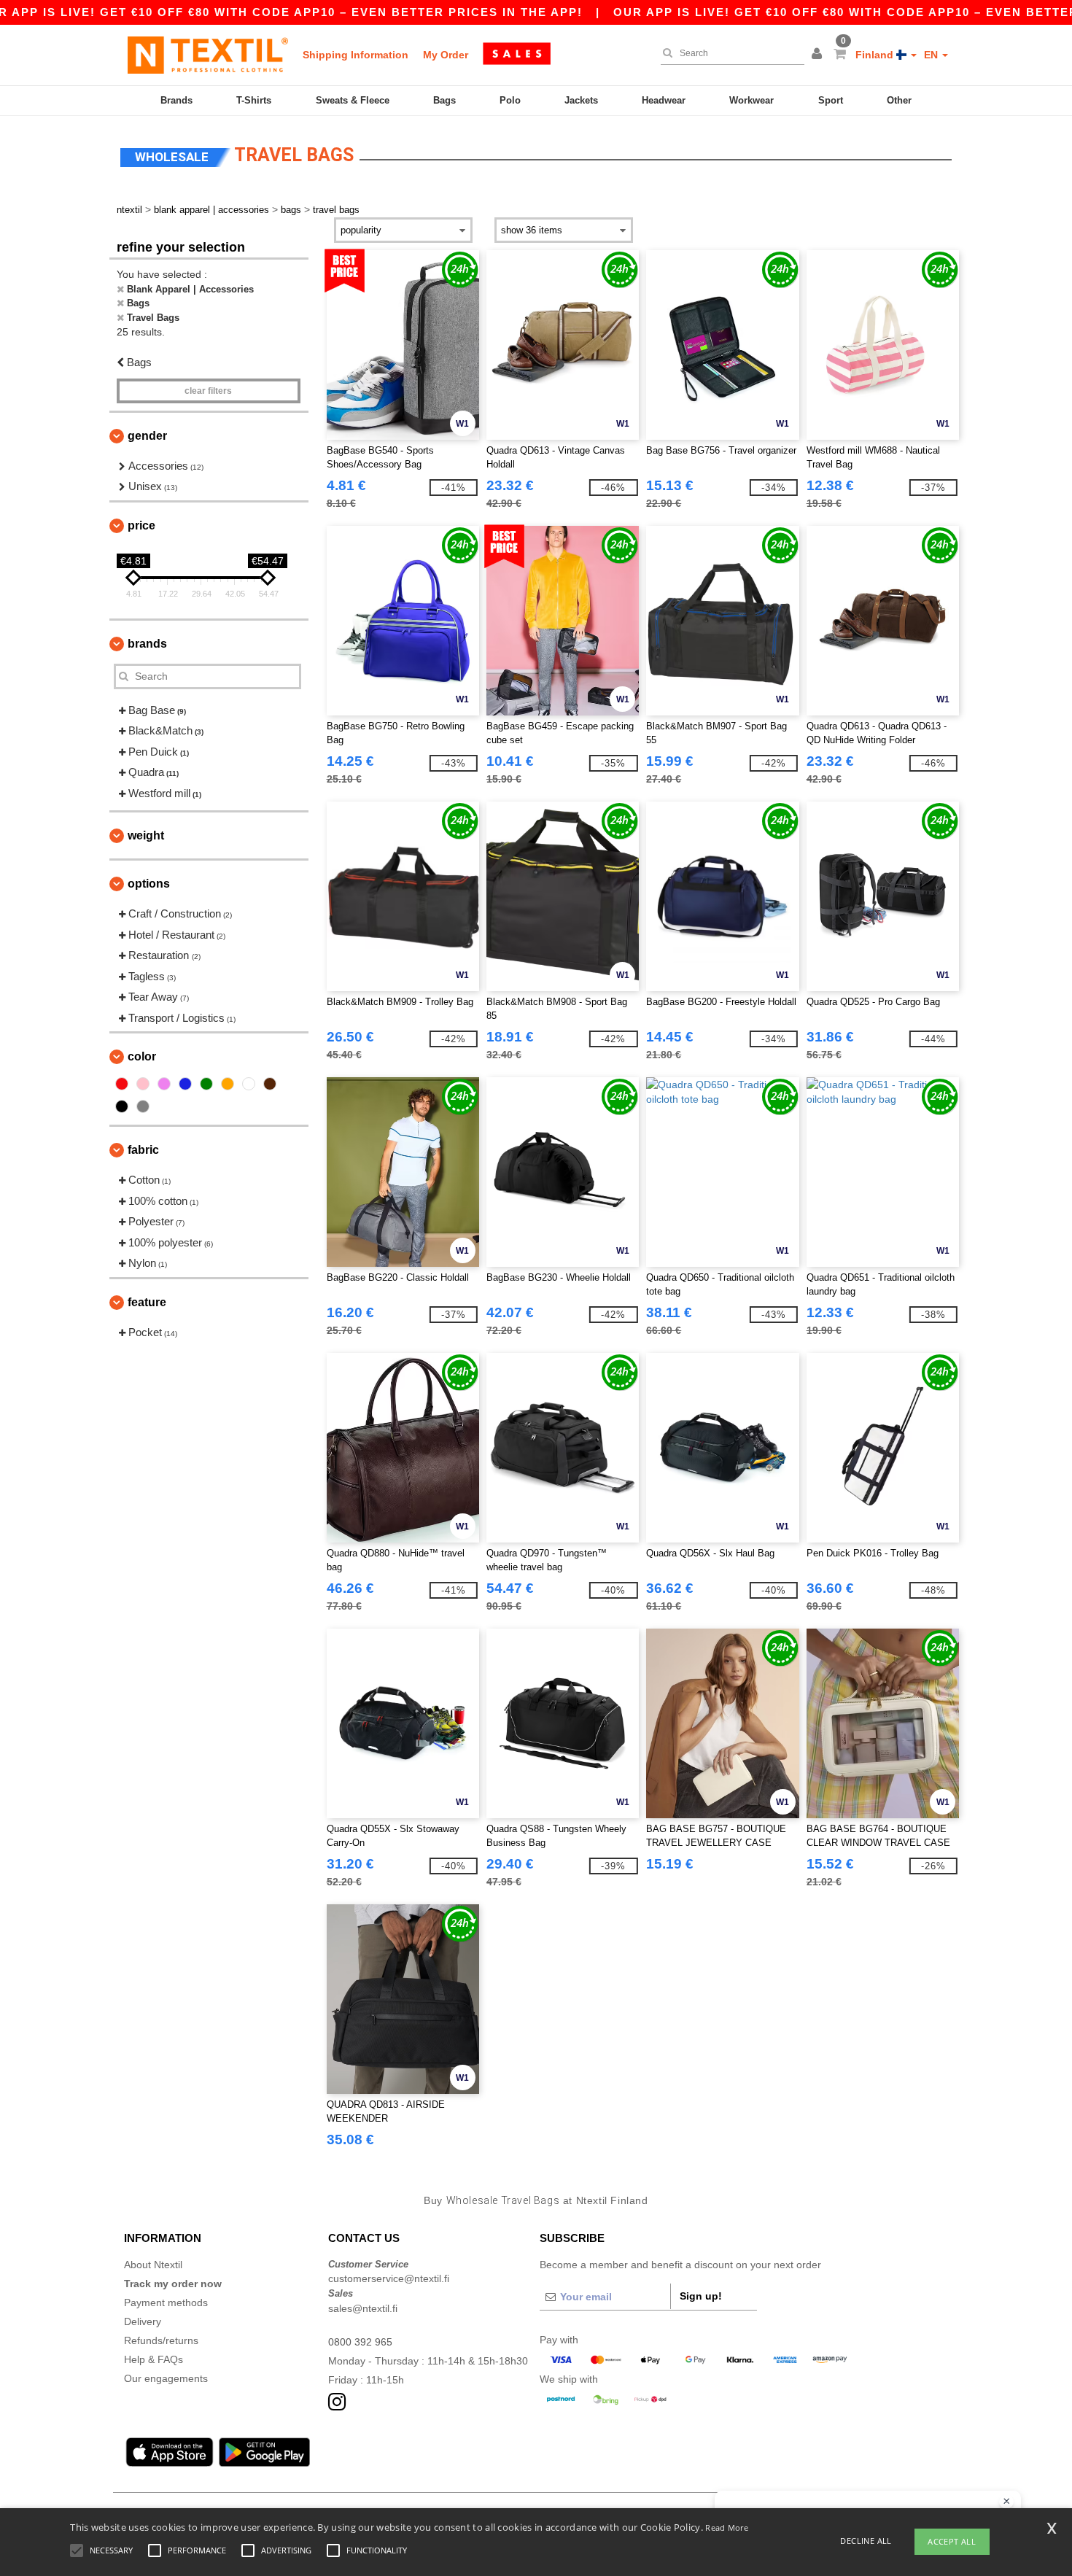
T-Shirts (254, 100)
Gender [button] (147, 436)
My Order (446, 55)
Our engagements (166, 2378)
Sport (831, 100)
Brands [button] (147, 644)
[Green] (206, 1084)
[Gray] (143, 1106)
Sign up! (701, 2296)
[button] (819, 55)
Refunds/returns (161, 2340)
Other (899, 100)
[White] (249, 1084)
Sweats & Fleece (353, 100)
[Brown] (270, 1084)
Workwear (751, 100)
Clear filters (208, 391)
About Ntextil (153, 2265)
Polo (510, 100)
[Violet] (164, 1084)
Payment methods (166, 2303)
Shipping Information (356, 55)
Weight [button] (146, 835)
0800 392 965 (360, 2342)
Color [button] (142, 1056)
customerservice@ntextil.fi (389, 2278)
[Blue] (185, 1084)
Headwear (664, 100)
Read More (727, 2527)
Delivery (143, 2321)
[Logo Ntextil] (208, 55)
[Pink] (143, 1084)
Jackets (581, 100)
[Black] (122, 1106)
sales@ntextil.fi (363, 2308)
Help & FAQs (154, 2359)
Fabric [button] (143, 1150)
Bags (444, 100)
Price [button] (141, 525)
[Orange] (228, 1084)
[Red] (122, 1084)
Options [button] (149, 884)
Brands (176, 100)
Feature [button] (147, 1302)
